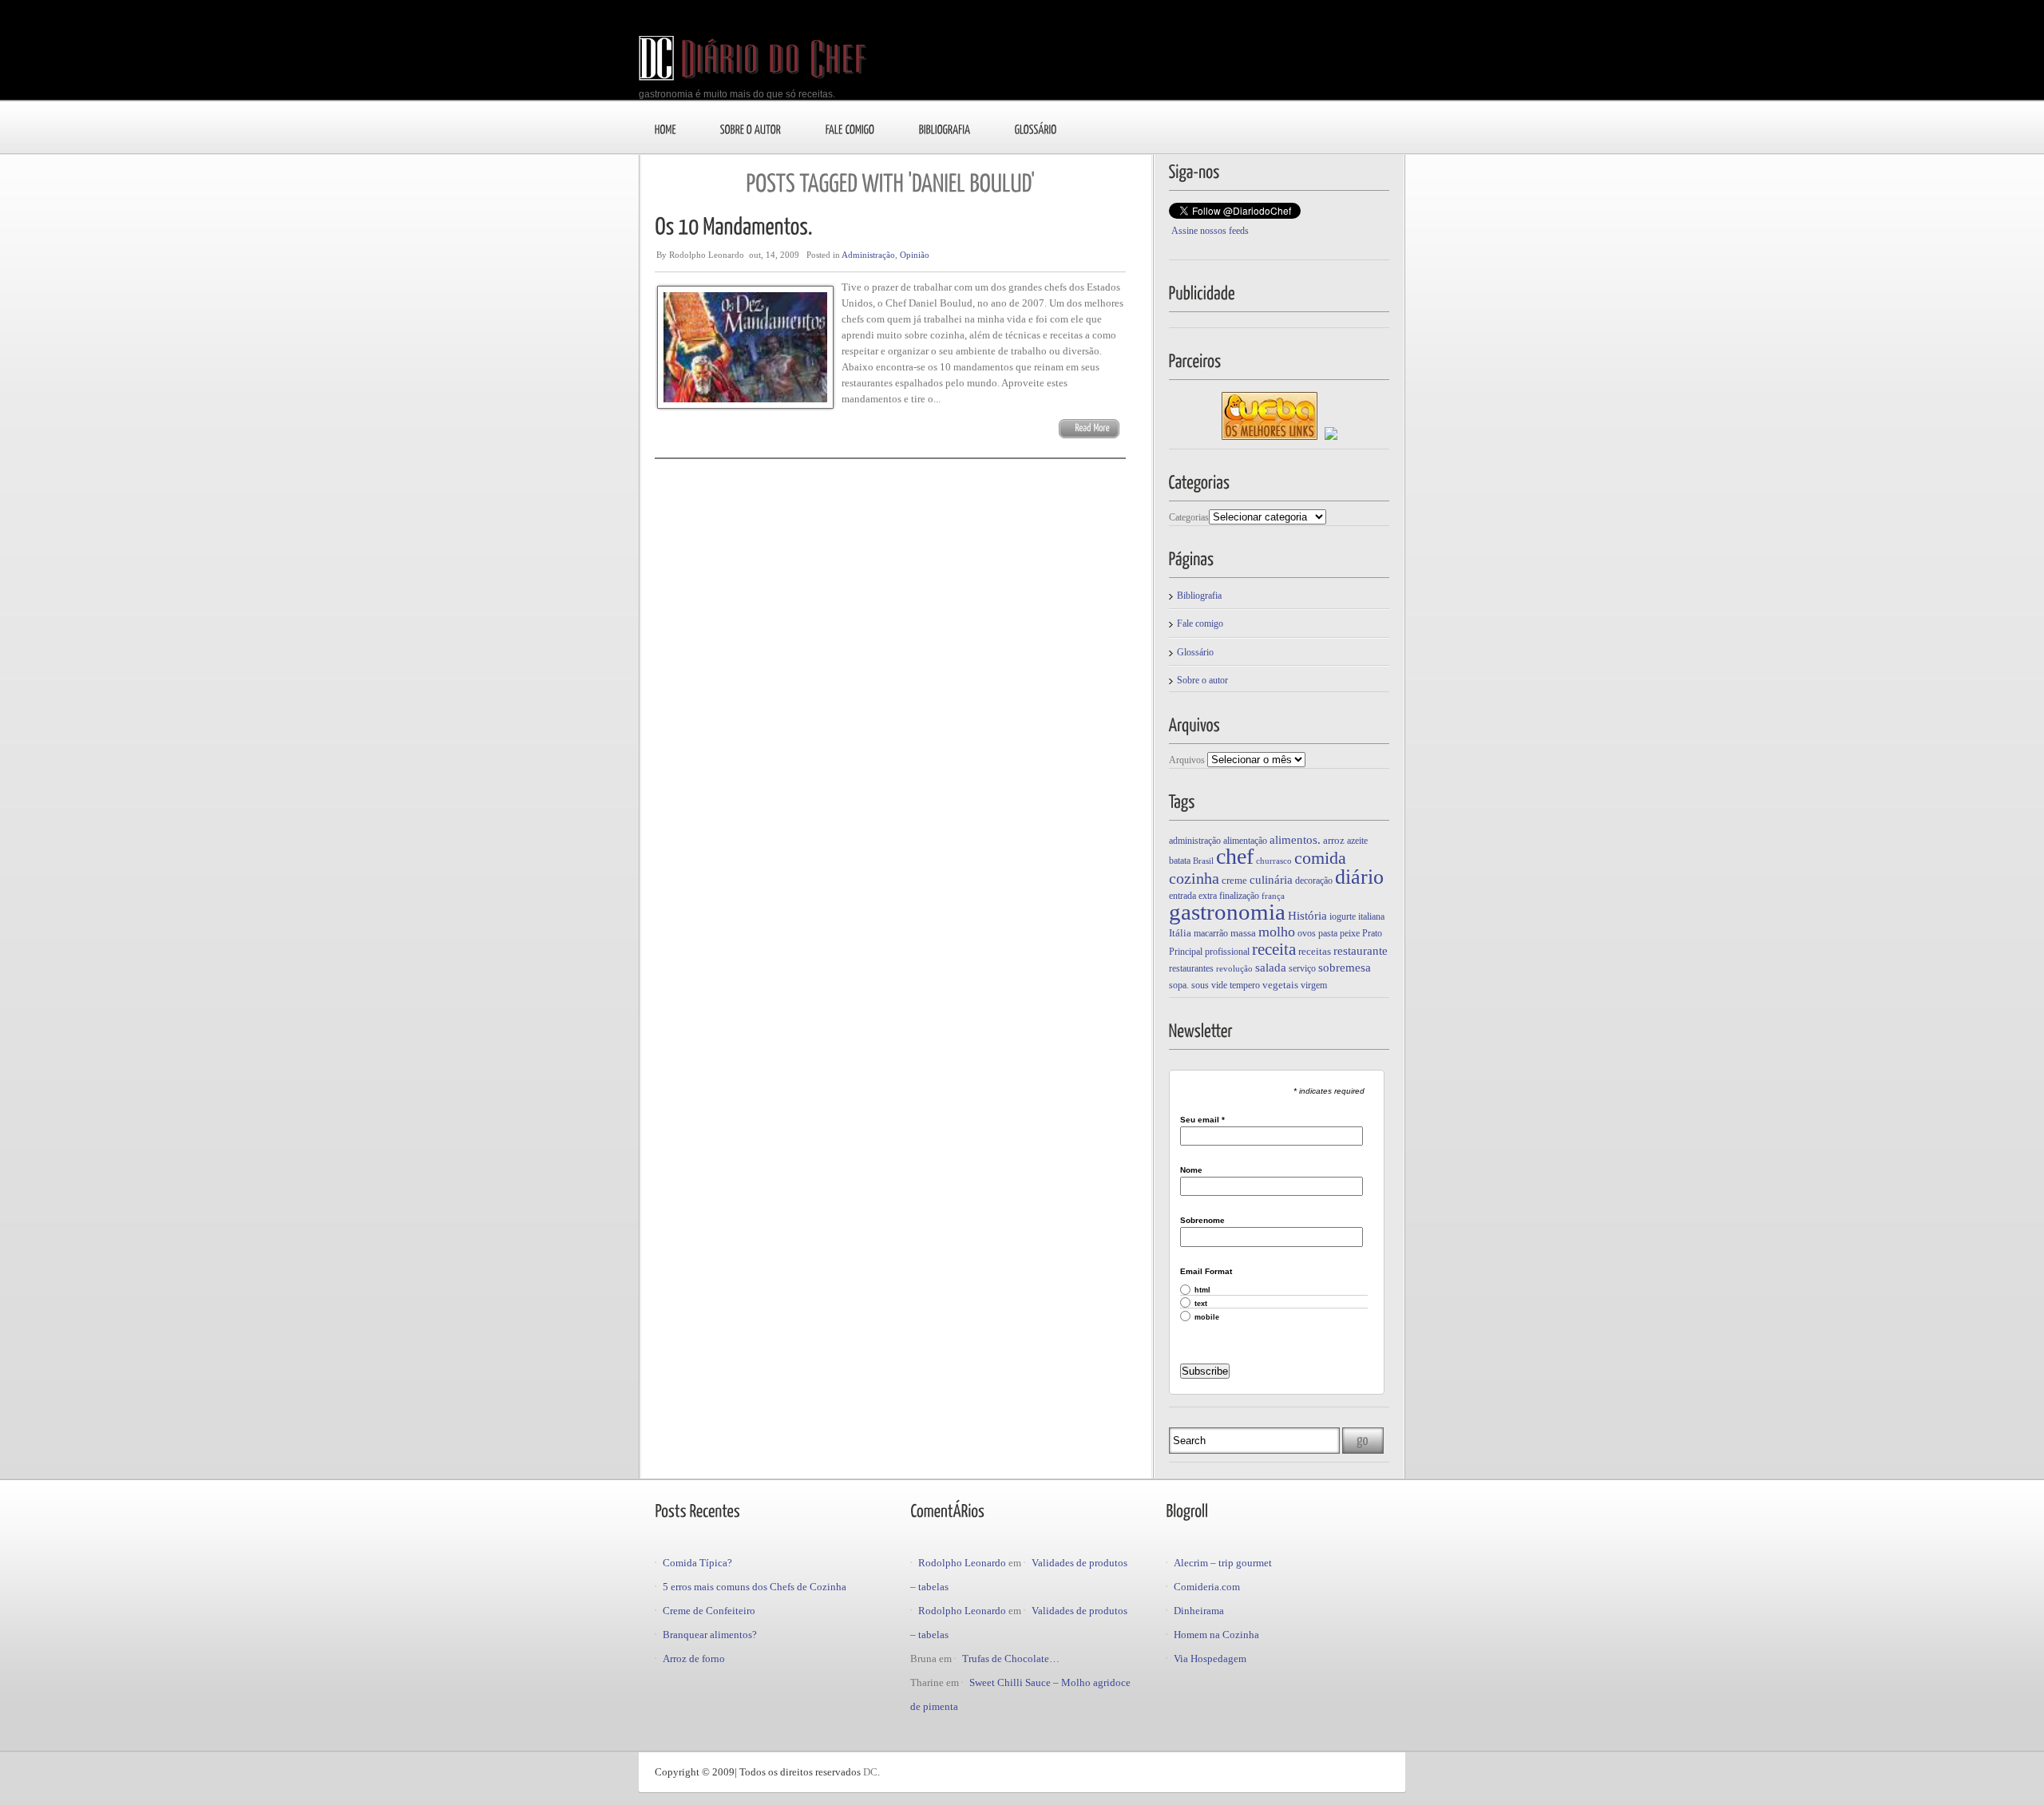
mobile (1207, 1318)
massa (1243, 933)
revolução (1234, 969)
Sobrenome (1202, 1221)
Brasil (1203, 861)
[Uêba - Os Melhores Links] (1270, 437)
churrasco (1274, 861)
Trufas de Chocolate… (1011, 1659)
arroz (1334, 840)
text (1201, 1304)
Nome (1191, 1170)
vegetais (1280, 985)
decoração (1314, 881)
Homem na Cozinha (1216, 1635)
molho (1277, 932)
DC (870, 1772)
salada (1271, 967)
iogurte (1343, 916)
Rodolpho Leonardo (962, 1563)
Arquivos (1187, 760)
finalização (1239, 896)
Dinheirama (1199, 1611)
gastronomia (1227, 912)
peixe (1350, 933)
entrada (1182, 896)
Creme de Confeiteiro (709, 1611)
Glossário (1195, 652)
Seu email (1202, 1120)
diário (1359, 877)
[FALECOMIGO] (850, 129)
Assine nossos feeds (1210, 231)
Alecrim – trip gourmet (1223, 1563)
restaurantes (1191, 968)
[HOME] (665, 129)
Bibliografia (1199, 596)
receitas (1315, 951)
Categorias (1189, 517)
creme (1234, 880)
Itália (1180, 933)
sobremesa (1345, 968)
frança (1273, 896)
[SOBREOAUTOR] (751, 129)
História (1307, 915)
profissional (1227, 952)
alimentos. (1295, 840)
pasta (1328, 933)
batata (1180, 861)
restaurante (1361, 950)
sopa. (1179, 985)
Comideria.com (1207, 1587)
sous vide (1209, 985)
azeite (1357, 841)
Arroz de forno (694, 1659)
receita (1274, 949)
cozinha (1194, 878)
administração (1195, 841)
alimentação (1245, 841)
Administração (868, 255)
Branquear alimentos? (710, 1635)
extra (1208, 896)
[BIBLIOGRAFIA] (945, 129)
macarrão (1211, 933)
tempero (1245, 985)
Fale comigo (1200, 623)
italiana (1371, 916)
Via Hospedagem (1210, 1659)
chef (1235, 856)
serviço (1302, 968)
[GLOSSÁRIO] (1036, 129)
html (1202, 1290)
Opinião (915, 255)
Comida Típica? (697, 1563)
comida (1320, 858)
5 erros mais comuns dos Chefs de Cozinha (755, 1587)
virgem (1314, 985)
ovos (1307, 933)
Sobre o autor (1202, 680)
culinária (1271, 879)
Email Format (1206, 1272)
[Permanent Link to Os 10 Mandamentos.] (734, 225)
